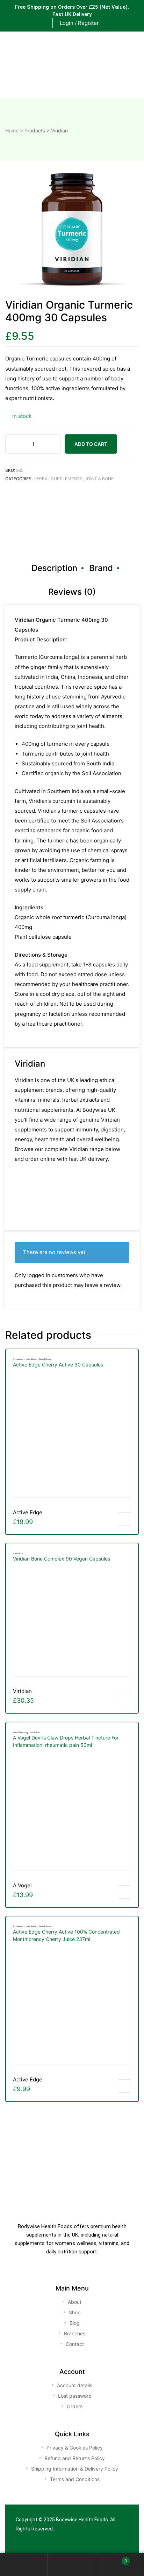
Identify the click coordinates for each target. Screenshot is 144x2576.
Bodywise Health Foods (82, 2520)
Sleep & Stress (45, 1359)
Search (72, 2565)
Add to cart (91, 444)
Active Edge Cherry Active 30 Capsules (58, 1365)
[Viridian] (41, 1215)
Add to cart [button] (124, 1519)
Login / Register (79, 23)
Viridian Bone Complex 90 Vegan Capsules (62, 1559)
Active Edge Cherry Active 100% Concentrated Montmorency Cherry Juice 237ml (66, 1935)
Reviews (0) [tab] (72, 592)
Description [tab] (54, 568)
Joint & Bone (99, 479)
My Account (24, 2565)
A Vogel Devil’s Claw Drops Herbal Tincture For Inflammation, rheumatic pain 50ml (66, 1741)
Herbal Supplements (58, 479)
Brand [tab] (101, 568)
